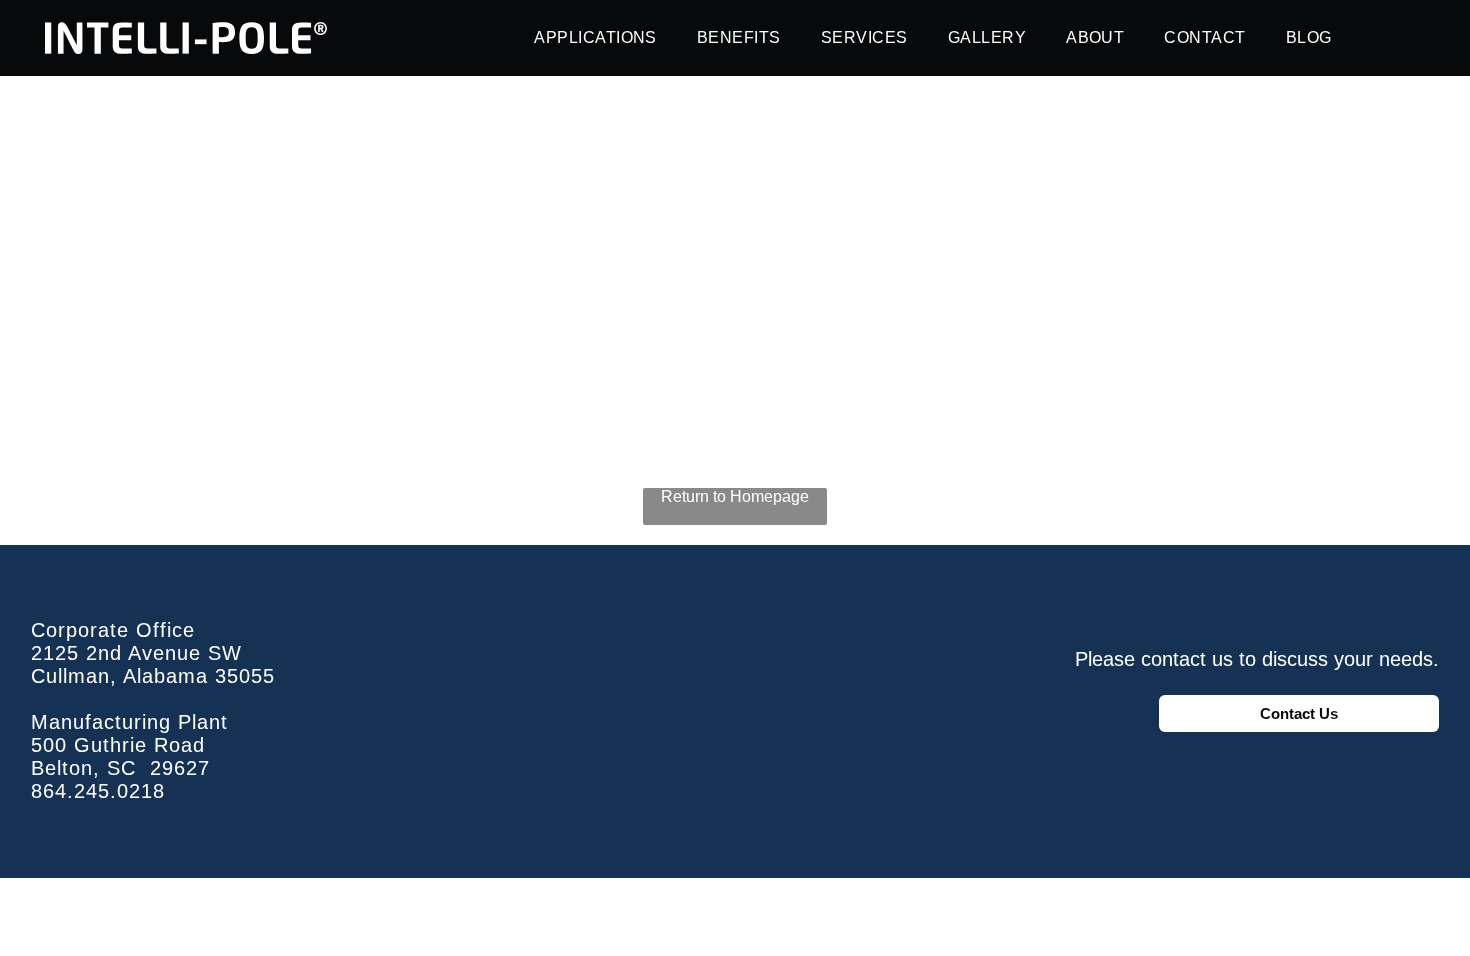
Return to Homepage (735, 496)
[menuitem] (595, 38)
